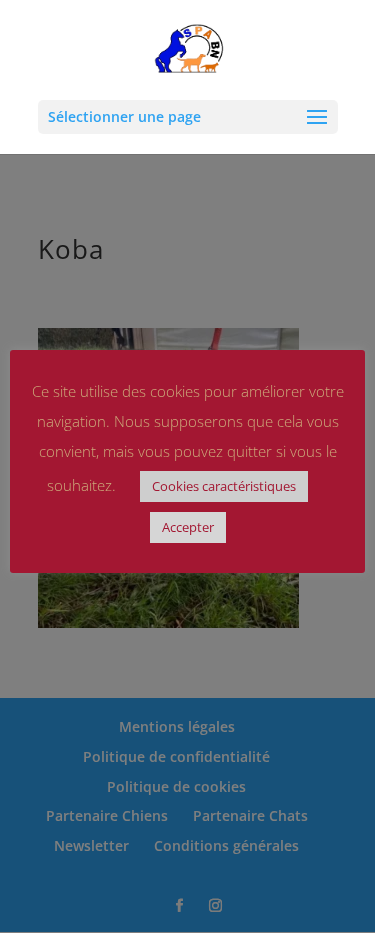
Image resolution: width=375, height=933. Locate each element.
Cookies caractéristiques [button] (224, 486)
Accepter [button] (188, 527)
